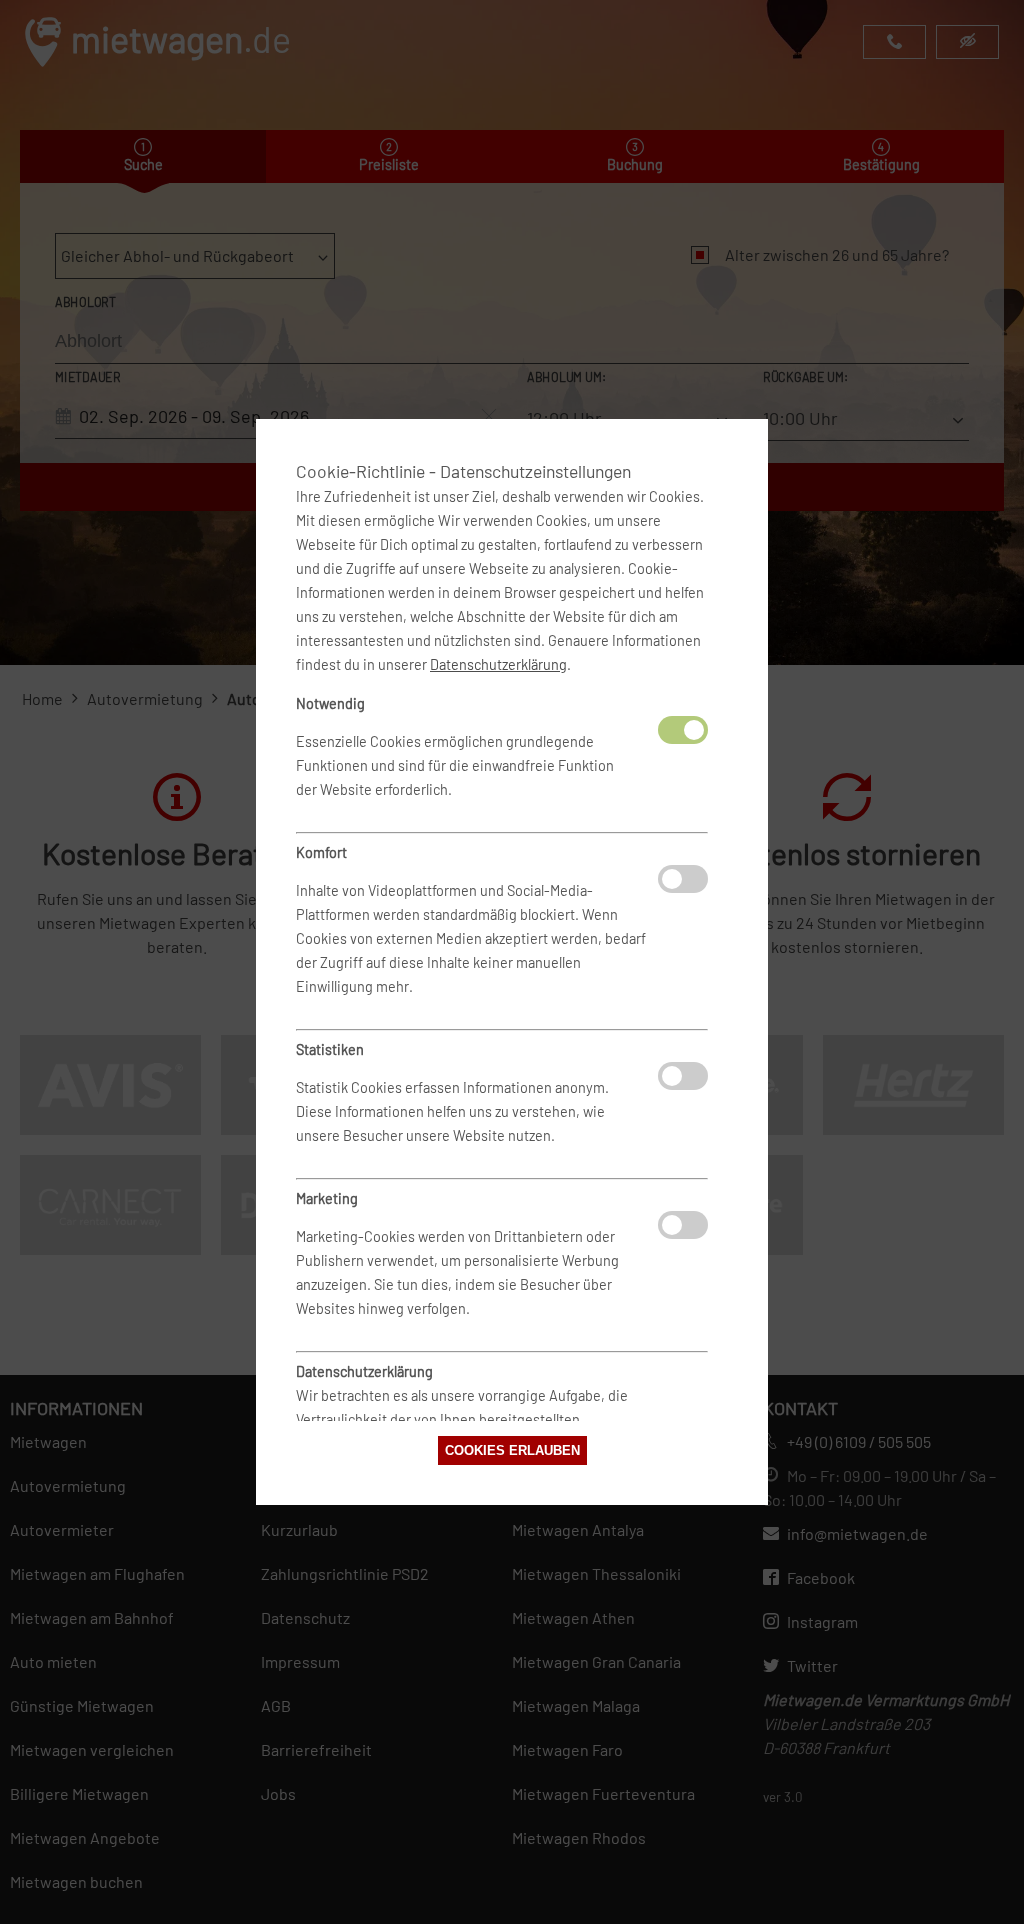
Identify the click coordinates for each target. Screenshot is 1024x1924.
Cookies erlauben (512, 1450)
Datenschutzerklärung (498, 664)
